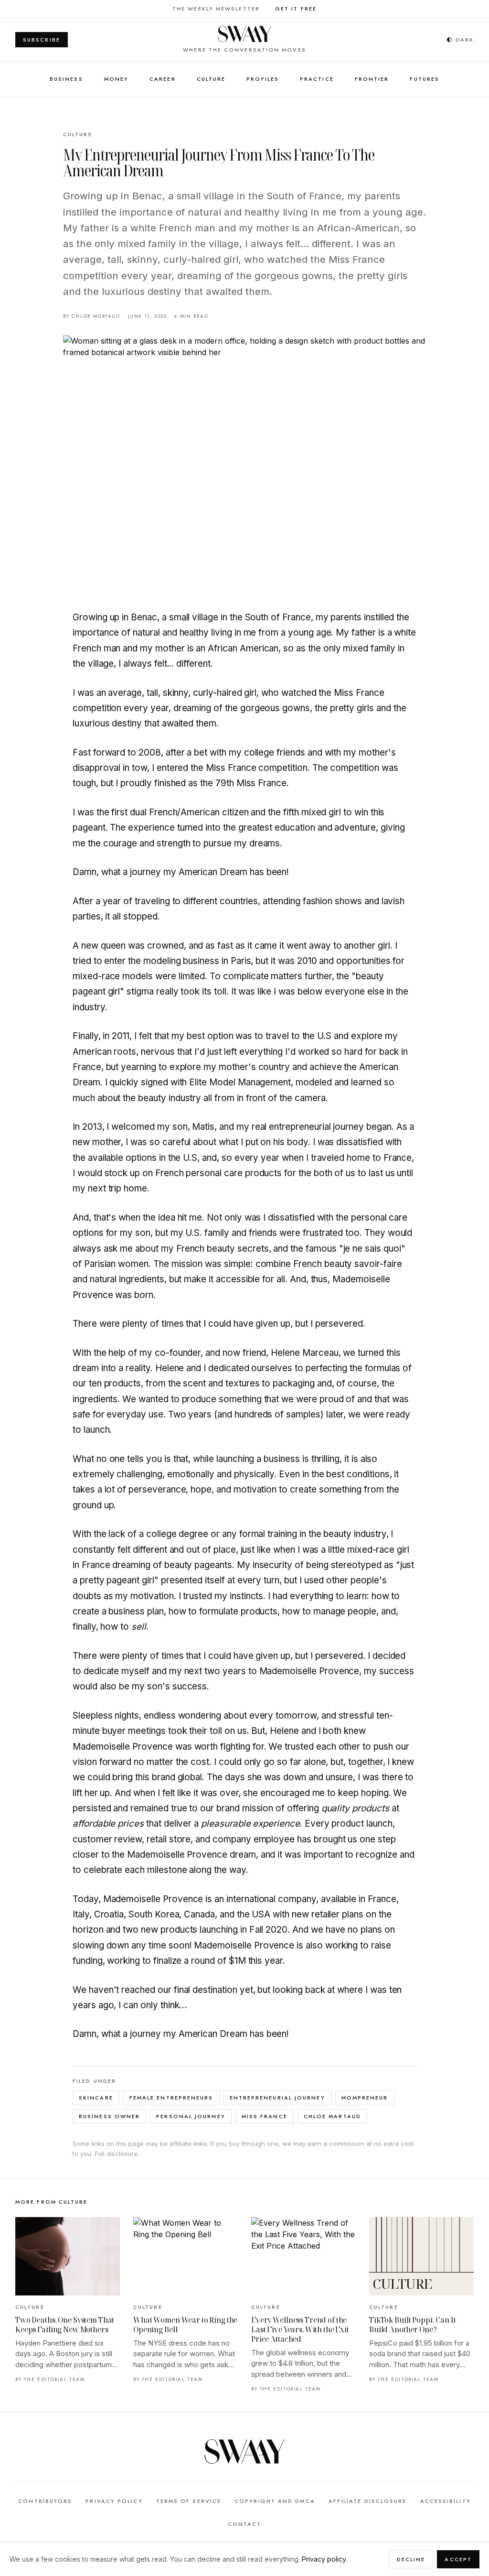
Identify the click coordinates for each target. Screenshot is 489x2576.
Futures (425, 79)
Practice (317, 79)
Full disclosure (116, 2154)
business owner (109, 2116)
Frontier (372, 79)
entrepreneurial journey (277, 2098)
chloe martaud (332, 2116)
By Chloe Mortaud (92, 316)
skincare (96, 2098)
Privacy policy (324, 2559)
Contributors (45, 2501)
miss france (265, 2116)
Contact (245, 2524)
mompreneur (365, 2098)
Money (116, 79)
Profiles (263, 79)
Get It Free (296, 9)
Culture (211, 79)
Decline (411, 2559)
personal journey (191, 2116)
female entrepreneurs (171, 2098)
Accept (458, 2559)
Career (163, 79)
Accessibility (446, 2501)
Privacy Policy (114, 2501)
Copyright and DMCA (275, 2501)
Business (66, 79)
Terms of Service (189, 2501)
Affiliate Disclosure (368, 2501)
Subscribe (42, 40)
